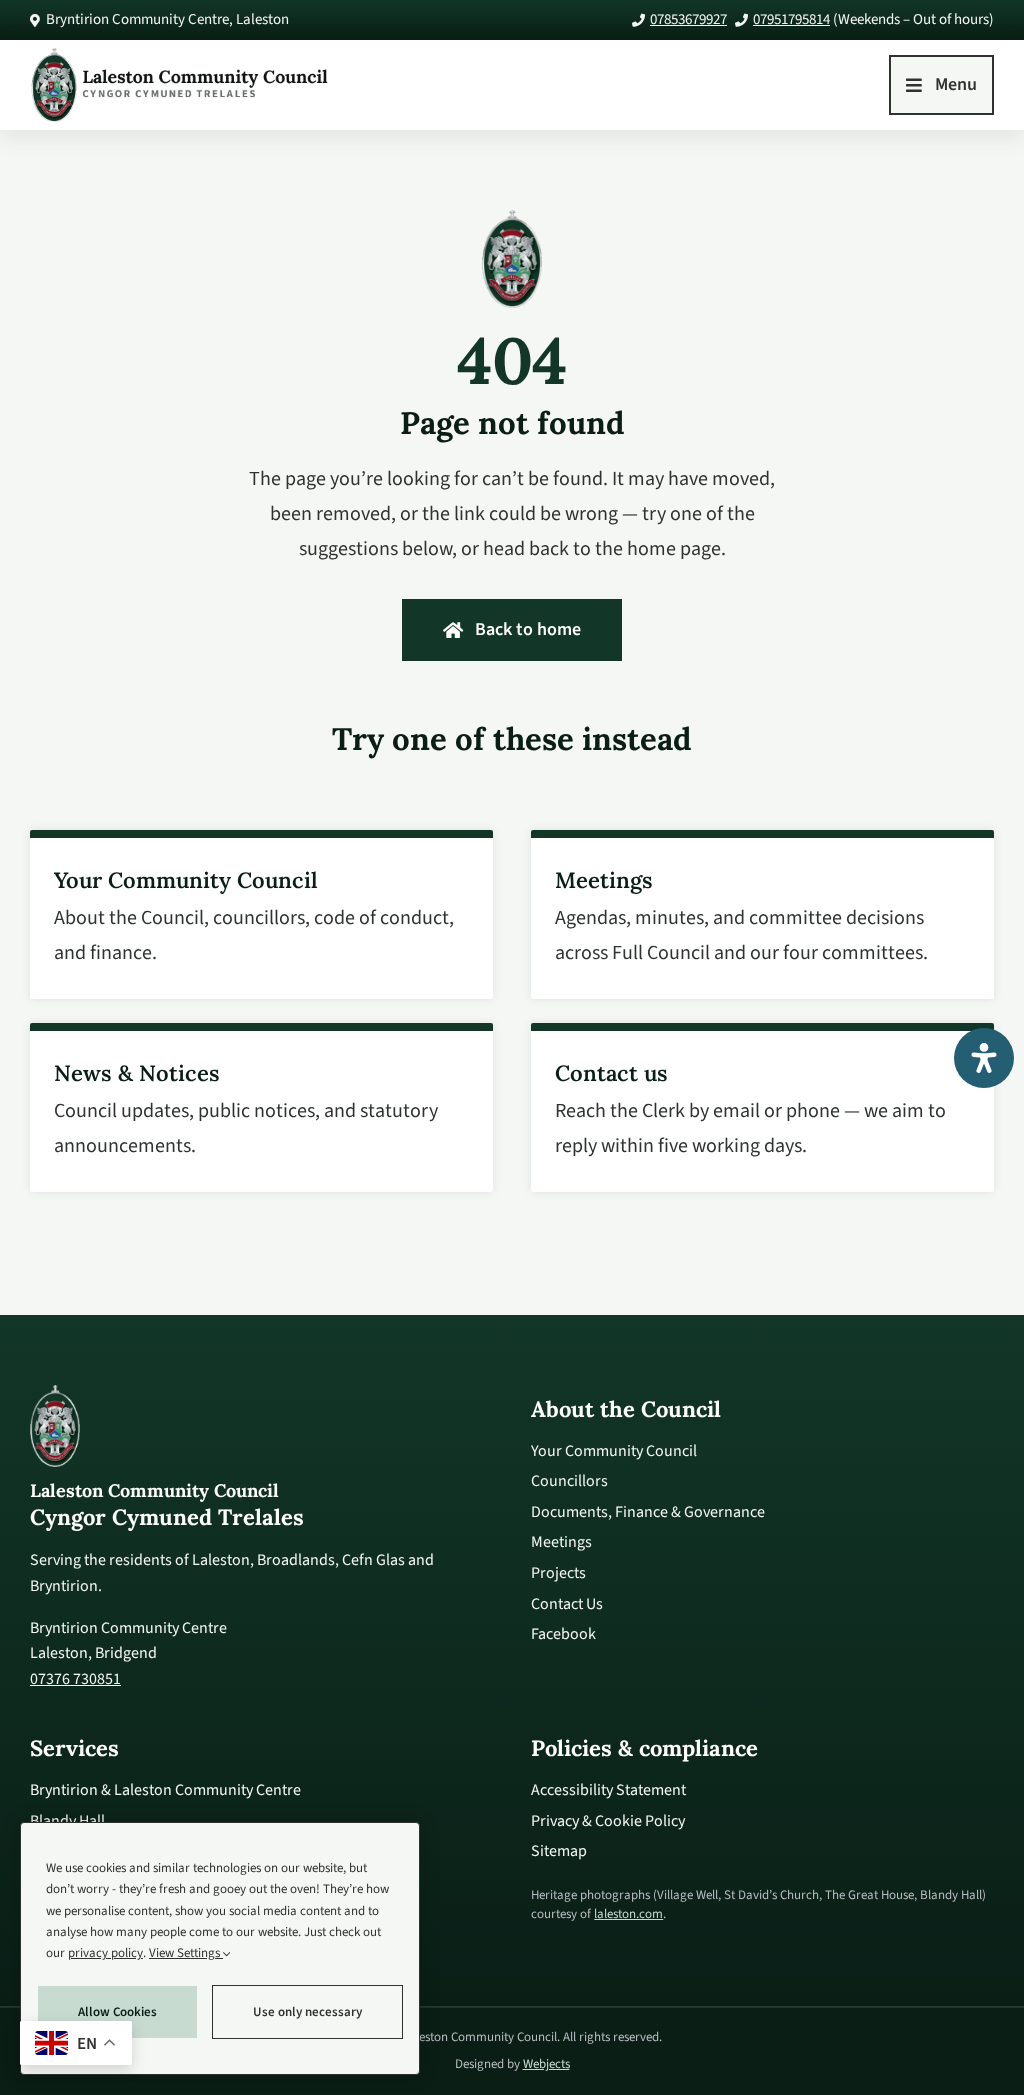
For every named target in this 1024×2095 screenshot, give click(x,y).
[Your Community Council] (261, 914)
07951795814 (791, 19)
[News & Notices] (261, 1107)
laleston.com (628, 1915)
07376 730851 (75, 1679)
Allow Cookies (117, 2012)
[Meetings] (762, 914)
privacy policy (105, 1953)
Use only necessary (307, 2012)
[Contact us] (762, 1107)
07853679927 (688, 19)
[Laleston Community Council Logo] (180, 53)
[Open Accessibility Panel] (984, 1058)
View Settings (186, 1953)
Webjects (546, 2065)
